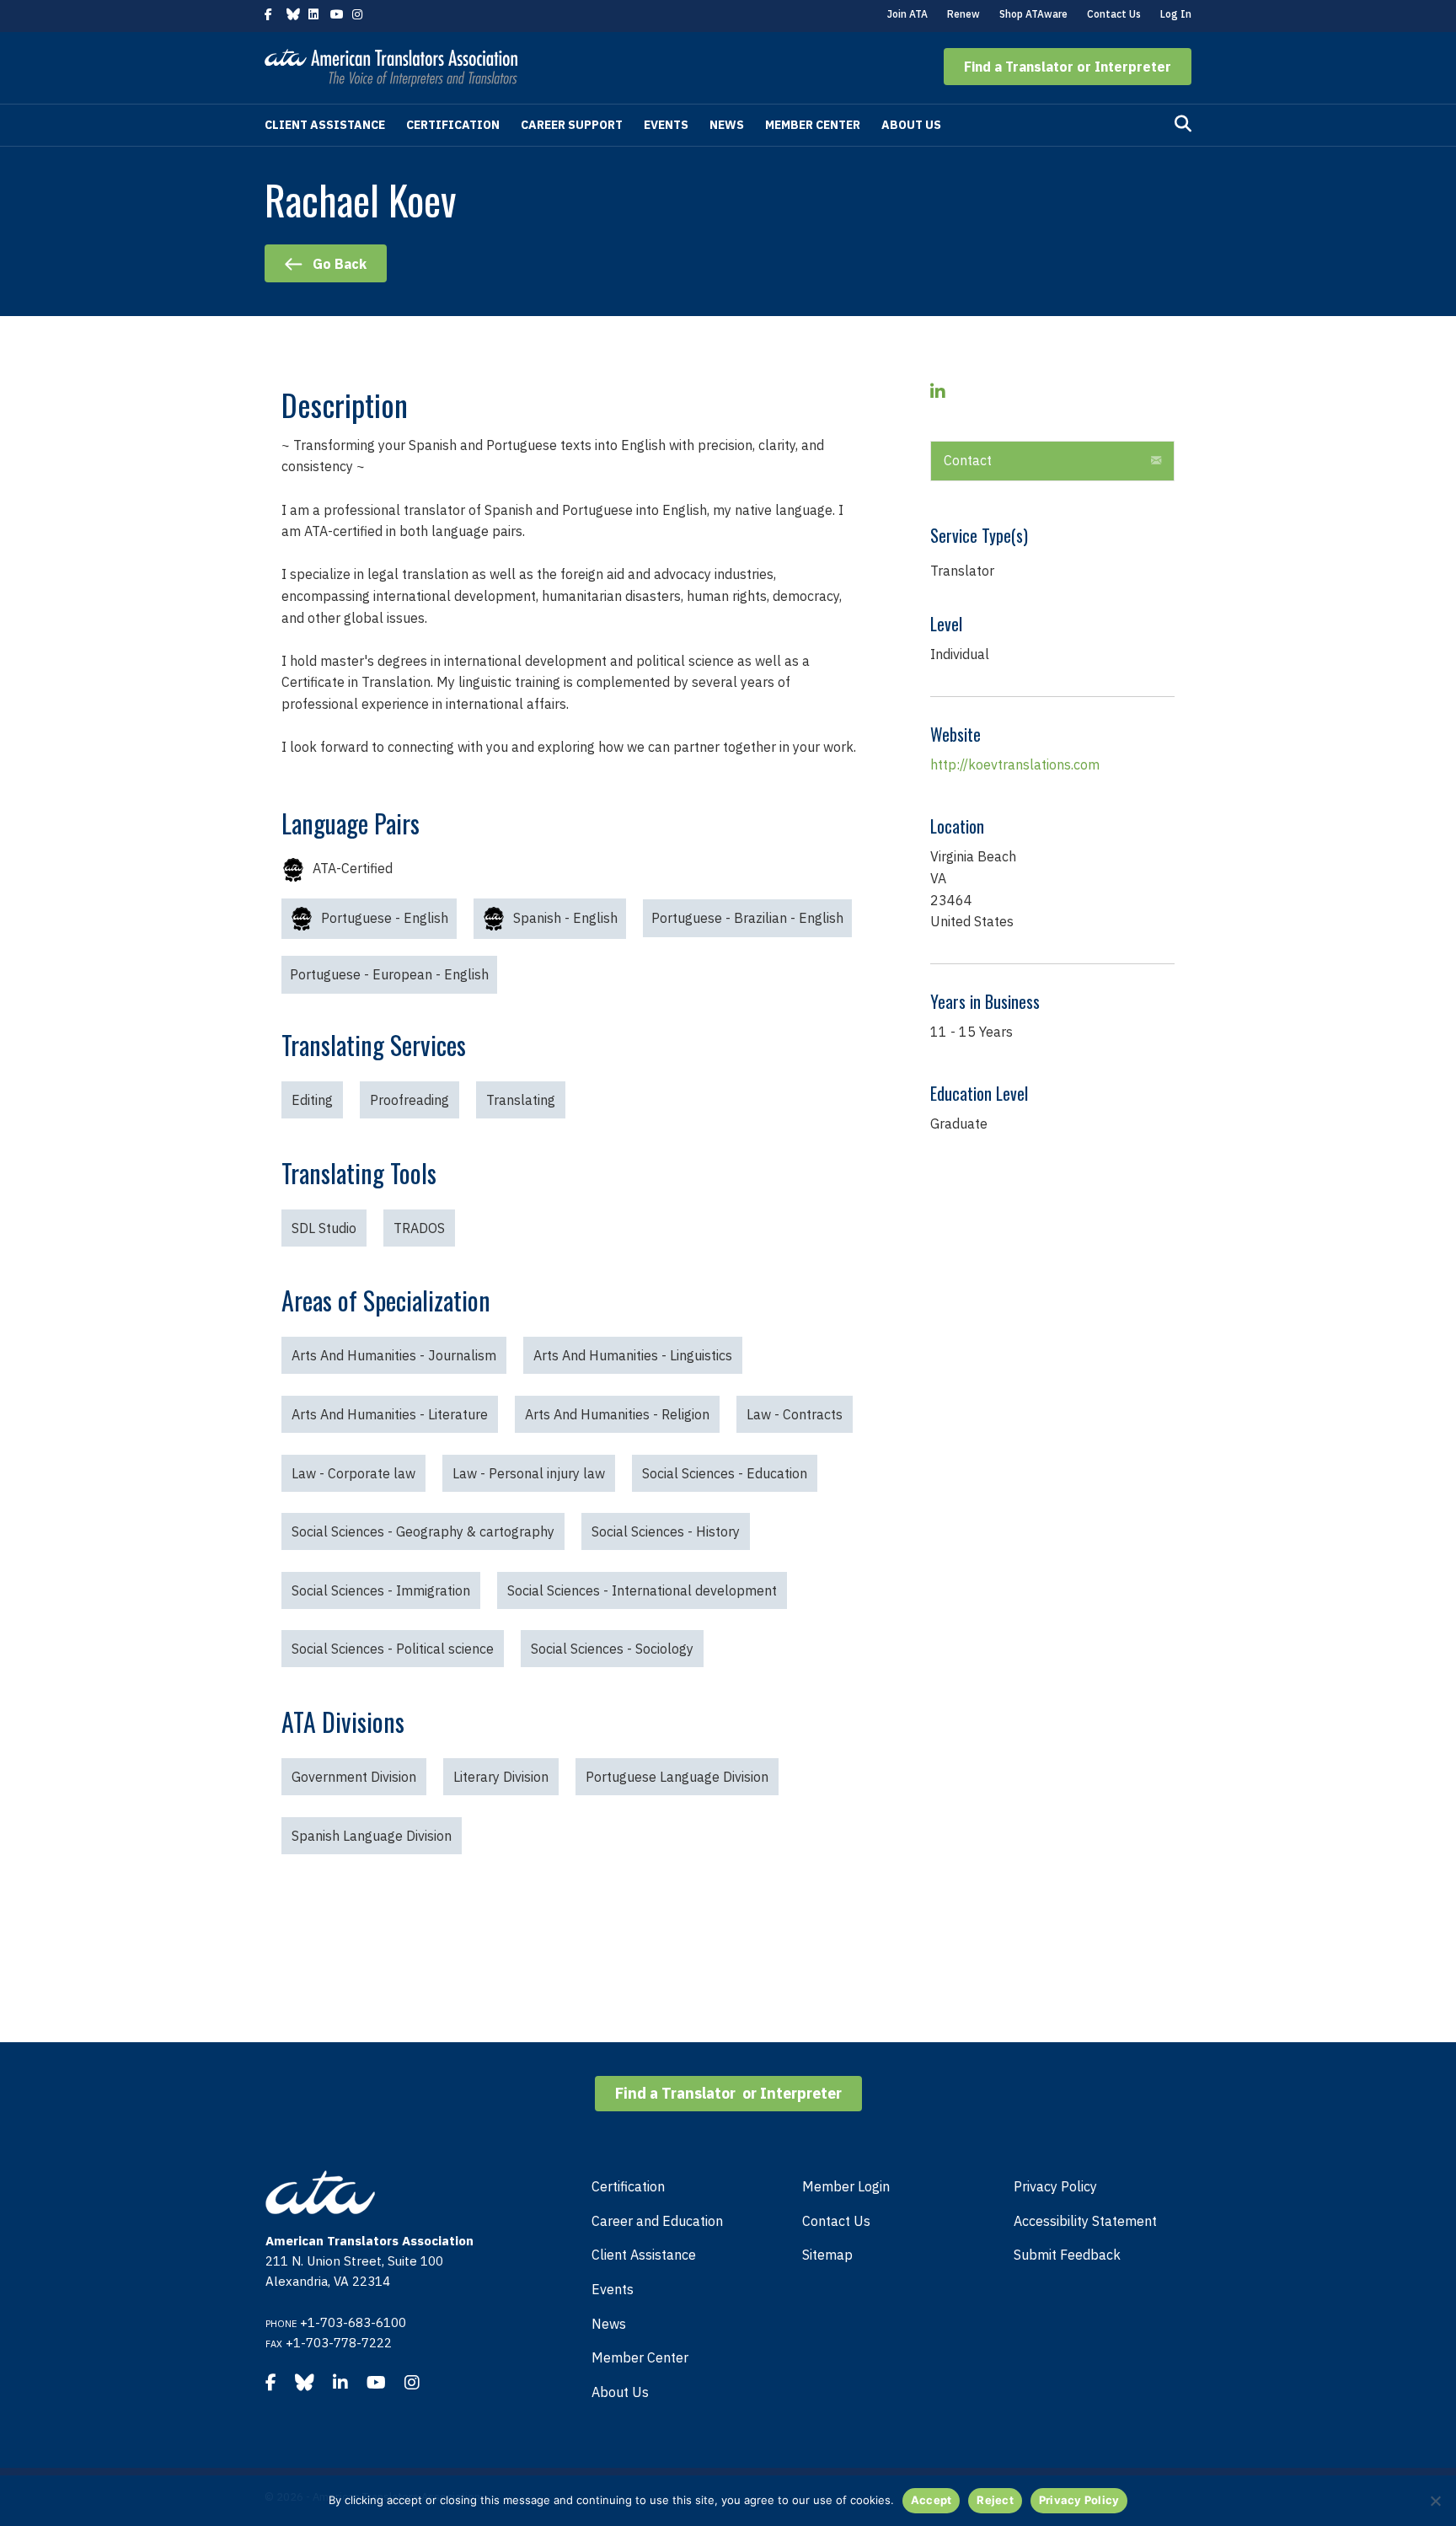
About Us (911, 125)
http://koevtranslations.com (1015, 764)
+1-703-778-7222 (339, 2343)
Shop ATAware (1033, 14)
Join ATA (907, 14)
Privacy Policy (1055, 2186)
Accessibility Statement (1085, 2221)
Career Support (572, 125)
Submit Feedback (1067, 2255)
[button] (1068, 67)
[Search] (1183, 124)
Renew (964, 14)
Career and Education (657, 2221)
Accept (931, 2500)
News (727, 125)
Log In (1176, 14)
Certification (453, 125)
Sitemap (827, 2255)
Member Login (846, 2186)
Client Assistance (325, 125)
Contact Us (1114, 14)
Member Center (813, 125)
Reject (995, 2500)
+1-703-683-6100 (353, 2322)
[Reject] (1435, 2501)
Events (666, 125)
